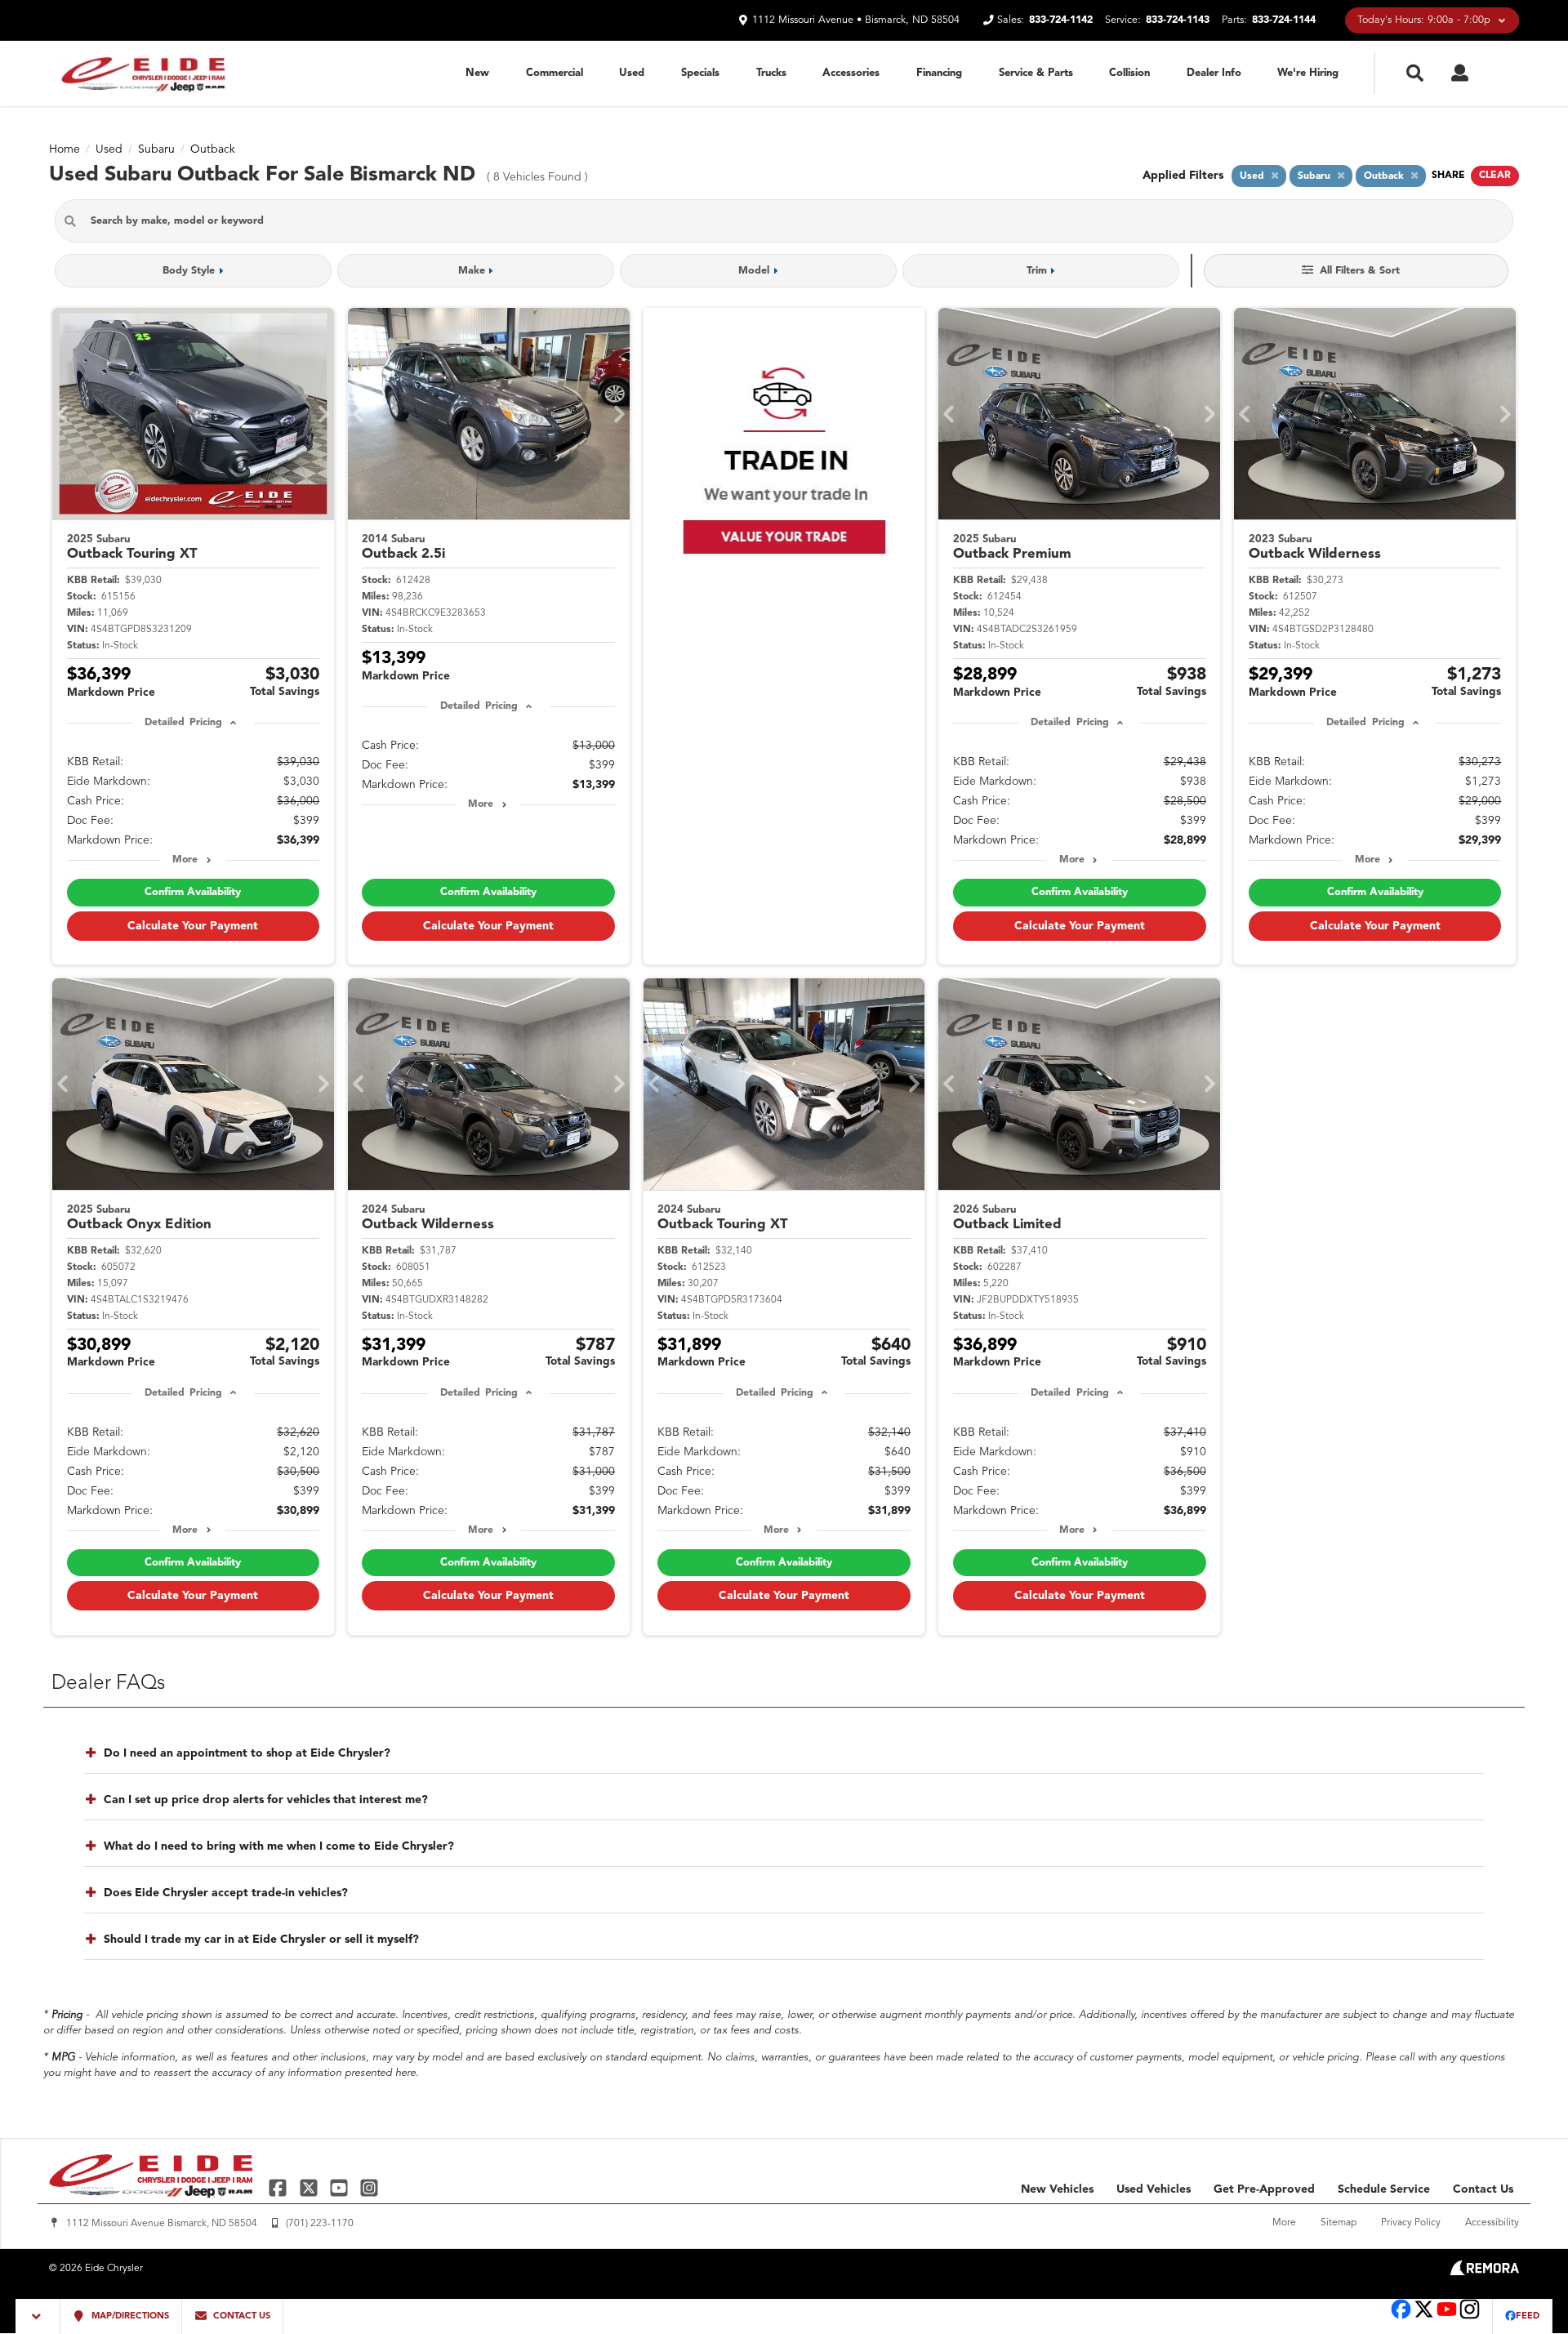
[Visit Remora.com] (1484, 2272)
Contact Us (1483, 2189)
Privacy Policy (1411, 2223)
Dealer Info (1214, 73)
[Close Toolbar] (38, 2316)
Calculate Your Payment (193, 926)
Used (632, 73)
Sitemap (1339, 2223)
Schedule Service (1384, 2189)
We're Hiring (1308, 73)
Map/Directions (129, 2316)
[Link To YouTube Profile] (341, 2187)
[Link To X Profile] (310, 2187)
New (477, 73)
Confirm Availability (193, 892)
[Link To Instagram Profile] (369, 2187)
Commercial (555, 73)
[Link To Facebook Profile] (280, 2187)
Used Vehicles (1154, 2189)
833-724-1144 (1284, 20)
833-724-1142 (1061, 20)
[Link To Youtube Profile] (1447, 2317)
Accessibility (1492, 2223)
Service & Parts (1036, 73)
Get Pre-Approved (1264, 2189)
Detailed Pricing (183, 723)
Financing (939, 73)
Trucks (771, 73)
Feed (1528, 2316)
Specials (700, 73)
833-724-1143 (1178, 20)
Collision (1129, 73)
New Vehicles (1057, 2189)
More (185, 860)
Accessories (851, 73)
